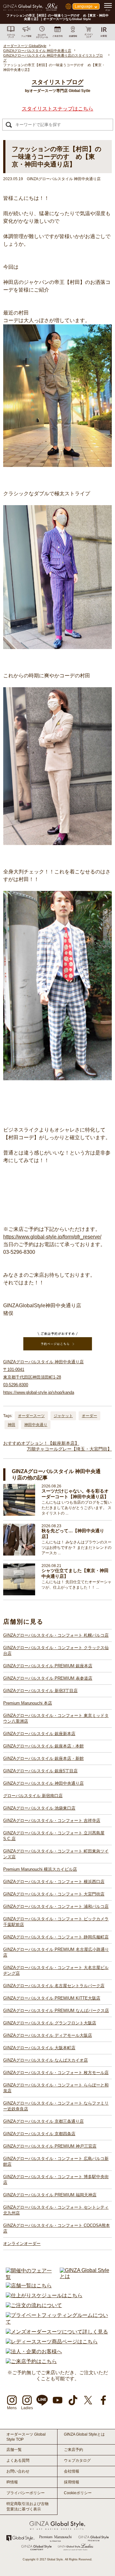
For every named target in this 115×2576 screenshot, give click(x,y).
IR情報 (12, 2482)
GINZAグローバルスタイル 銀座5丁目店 (40, 1771)
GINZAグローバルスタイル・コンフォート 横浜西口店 (54, 1882)
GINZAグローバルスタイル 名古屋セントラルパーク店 (54, 1986)
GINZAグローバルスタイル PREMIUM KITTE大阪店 (52, 1998)
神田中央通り (36, 1425)
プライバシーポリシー (26, 2493)
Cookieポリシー (78, 2493)
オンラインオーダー (22, 2244)
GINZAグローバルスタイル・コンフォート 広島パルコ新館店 (56, 2161)
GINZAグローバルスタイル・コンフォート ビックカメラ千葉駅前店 (56, 1922)
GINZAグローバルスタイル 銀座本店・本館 (43, 1746)
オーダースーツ (31, 1416)
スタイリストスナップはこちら (57, 109)
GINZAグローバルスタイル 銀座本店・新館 (43, 1758)
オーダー (89, 1416)
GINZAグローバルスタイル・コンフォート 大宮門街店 (54, 1894)
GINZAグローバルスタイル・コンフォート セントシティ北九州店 (56, 2210)
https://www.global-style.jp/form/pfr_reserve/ (52, 1237)
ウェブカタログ (77, 2460)
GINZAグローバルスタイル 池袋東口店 (39, 1808)
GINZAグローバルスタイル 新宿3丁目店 (40, 1691)
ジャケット (63, 1416)
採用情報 (72, 2482)
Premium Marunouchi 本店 (28, 1703)
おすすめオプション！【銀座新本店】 (41, 1443)
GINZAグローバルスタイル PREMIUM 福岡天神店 (50, 2195)
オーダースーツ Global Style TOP (26, 2437)
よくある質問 (18, 2460)
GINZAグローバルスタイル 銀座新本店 (39, 1734)
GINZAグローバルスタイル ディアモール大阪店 (48, 2035)
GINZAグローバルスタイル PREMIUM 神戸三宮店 (50, 2146)
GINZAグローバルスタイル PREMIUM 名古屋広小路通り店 (56, 1952)
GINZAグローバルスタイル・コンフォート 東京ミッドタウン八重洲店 (56, 1718)
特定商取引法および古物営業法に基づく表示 (27, 2506)
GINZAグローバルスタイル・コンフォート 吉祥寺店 (52, 1821)
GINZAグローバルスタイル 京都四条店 (39, 2134)
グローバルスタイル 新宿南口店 (33, 1796)
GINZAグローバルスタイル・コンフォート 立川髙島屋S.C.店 (54, 1836)
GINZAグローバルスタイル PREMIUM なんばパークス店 (56, 2011)
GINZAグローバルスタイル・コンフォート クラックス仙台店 (56, 1651)
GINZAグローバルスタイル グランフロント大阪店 (50, 2023)
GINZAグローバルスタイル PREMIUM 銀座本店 (48, 1666)
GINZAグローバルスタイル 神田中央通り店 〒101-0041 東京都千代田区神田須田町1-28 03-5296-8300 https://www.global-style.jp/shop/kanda (43, 1377)
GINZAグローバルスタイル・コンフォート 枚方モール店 (56, 2073)
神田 (11, 1425)
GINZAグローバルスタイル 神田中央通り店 (43, 1783)
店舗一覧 (14, 2450)
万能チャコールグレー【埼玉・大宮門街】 (69, 1449)
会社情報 (72, 2471)
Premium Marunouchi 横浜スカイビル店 (40, 1869)
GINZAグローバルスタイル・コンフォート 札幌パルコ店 (56, 1635)
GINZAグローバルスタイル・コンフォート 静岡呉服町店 (56, 1937)
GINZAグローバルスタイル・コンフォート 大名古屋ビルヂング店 (56, 1970)
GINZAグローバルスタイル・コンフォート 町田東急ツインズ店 (56, 1854)
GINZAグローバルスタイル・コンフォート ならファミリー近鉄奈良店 (56, 2106)
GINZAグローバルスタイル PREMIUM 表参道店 (48, 1678)
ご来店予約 (73, 2450)
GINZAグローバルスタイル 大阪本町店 (39, 2048)
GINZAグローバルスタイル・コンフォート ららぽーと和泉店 (56, 2088)
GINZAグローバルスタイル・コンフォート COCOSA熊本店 (57, 2228)
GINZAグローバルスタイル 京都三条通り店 (43, 2121)
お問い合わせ (18, 2471)
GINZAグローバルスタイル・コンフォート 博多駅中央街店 (56, 2180)
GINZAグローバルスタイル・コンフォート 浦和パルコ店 (56, 1906)
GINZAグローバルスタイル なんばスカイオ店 (46, 2060)
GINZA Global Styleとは (84, 2434)
